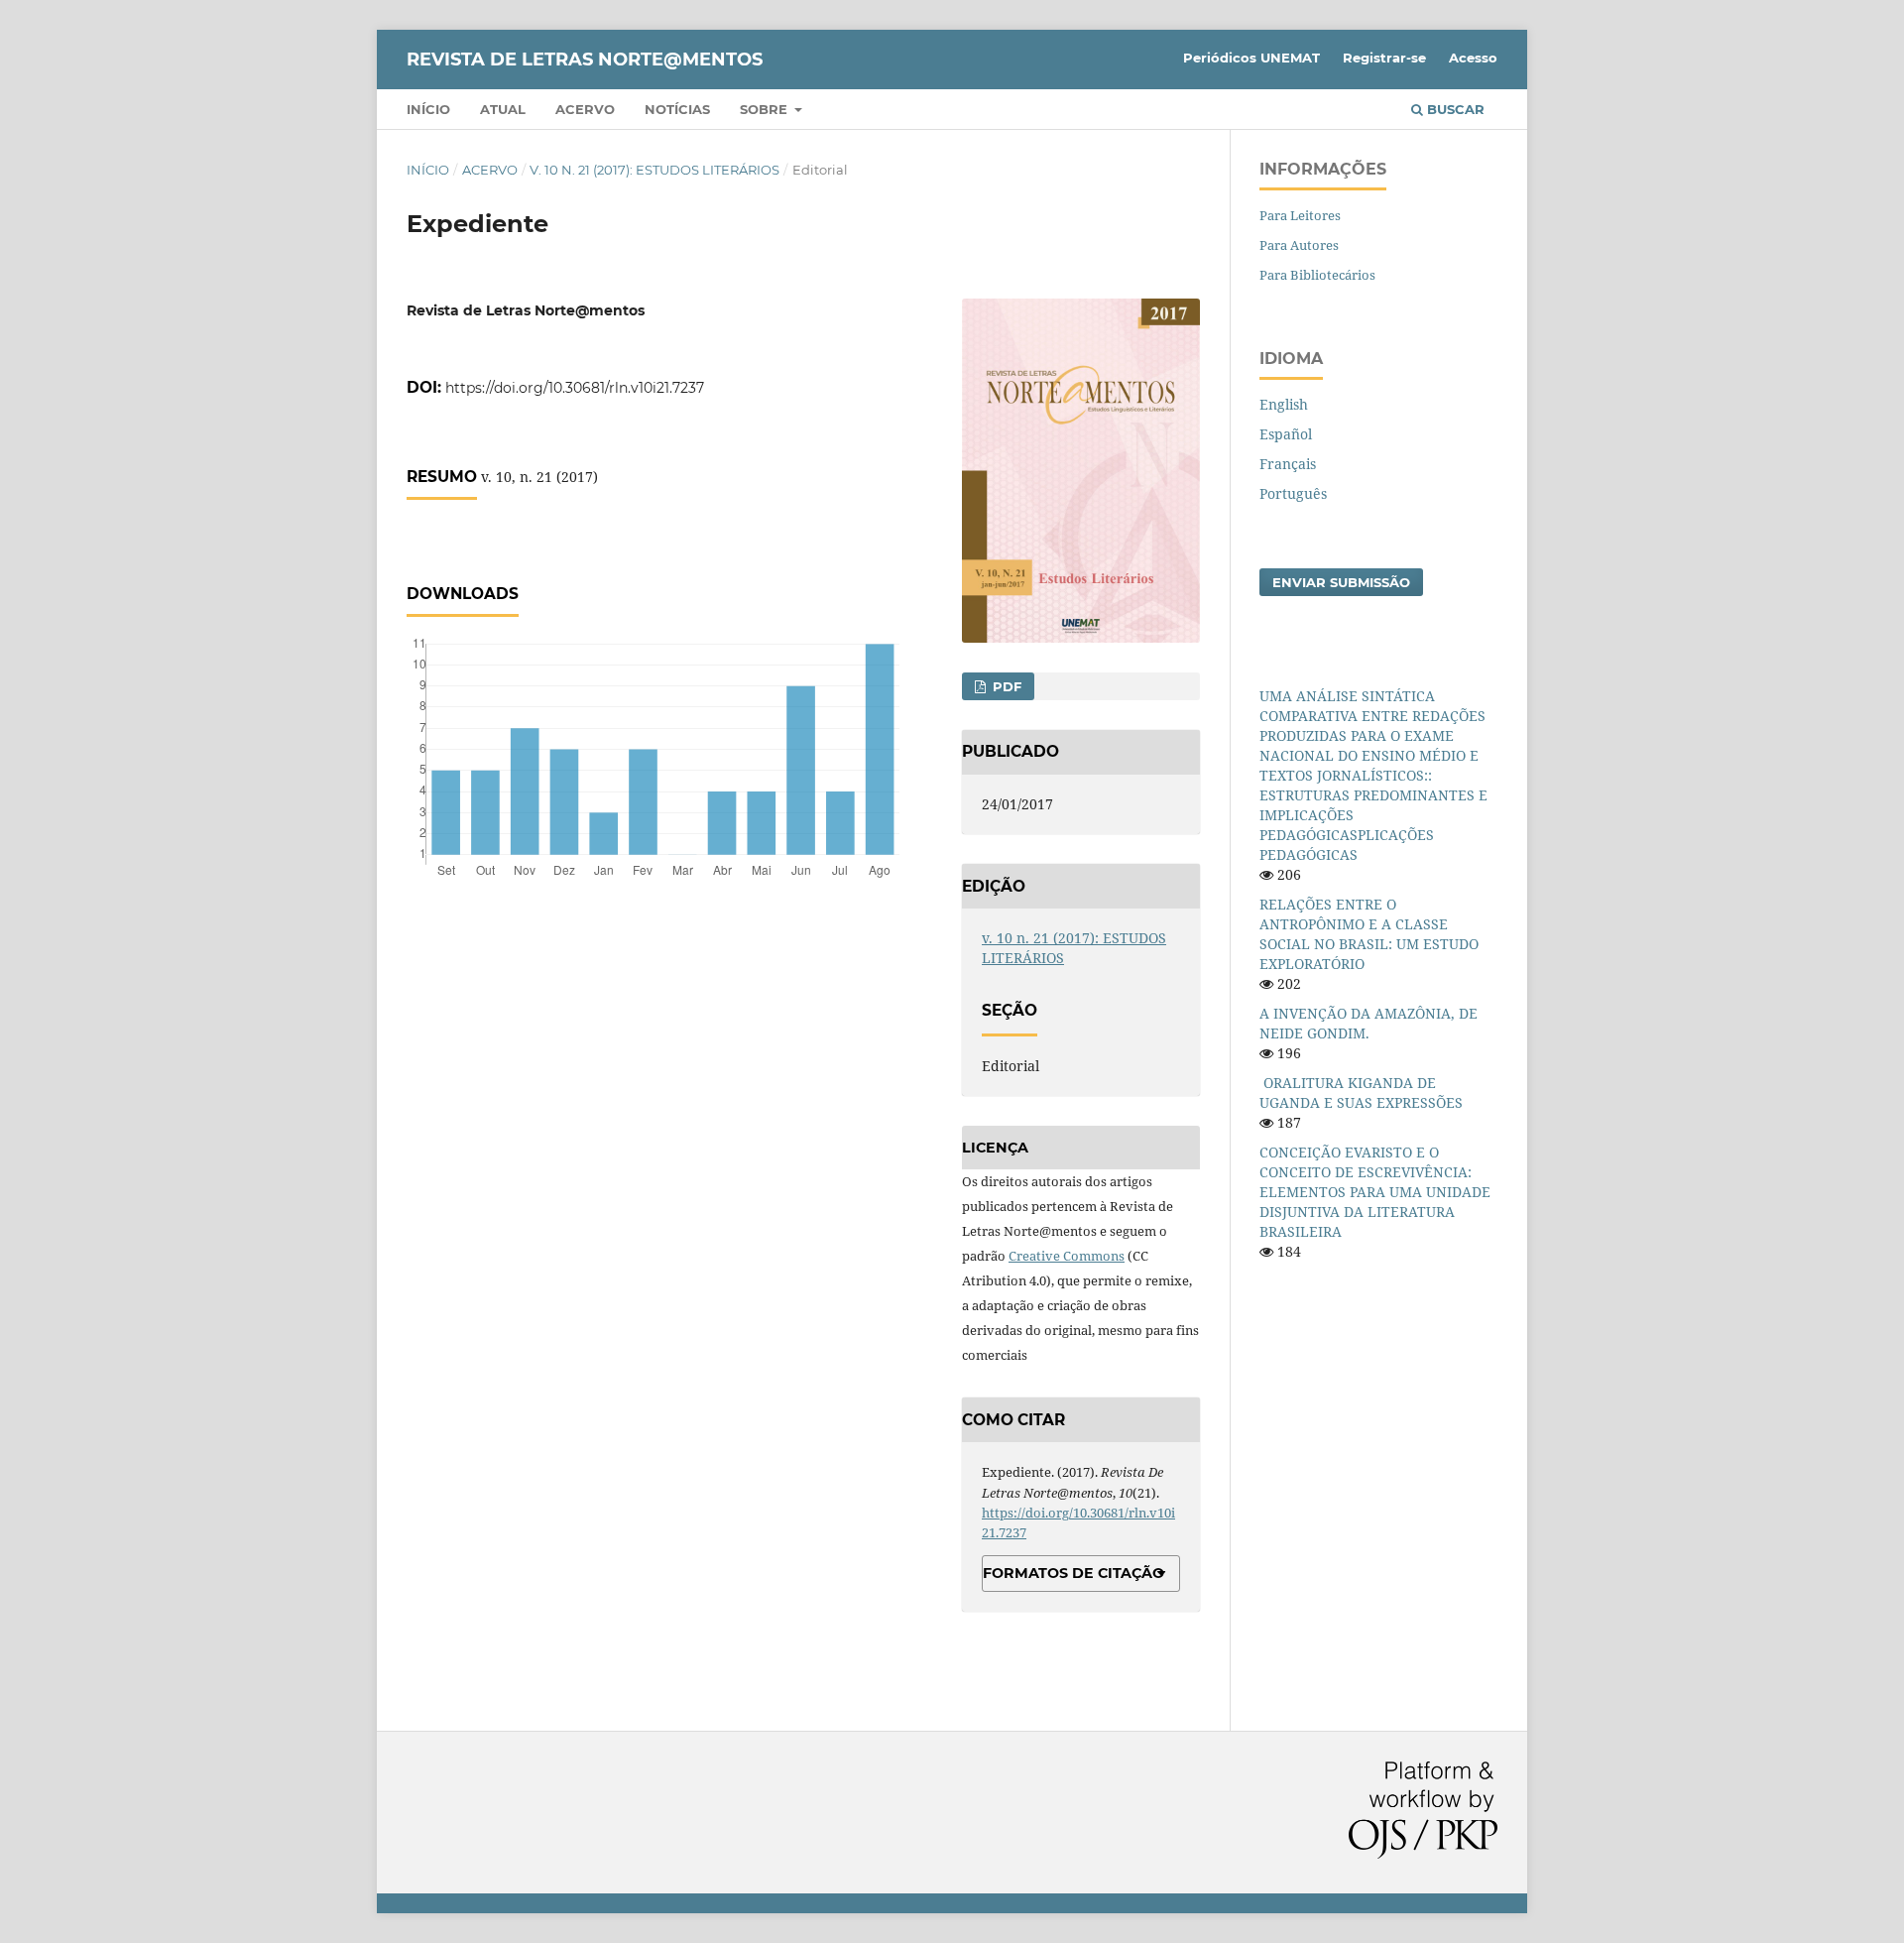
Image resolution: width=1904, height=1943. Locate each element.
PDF (1005, 686)
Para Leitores (1300, 215)
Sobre (766, 109)
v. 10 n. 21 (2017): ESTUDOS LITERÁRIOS (654, 170)
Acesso (1473, 58)
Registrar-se (1384, 58)
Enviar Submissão (1341, 582)
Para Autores (1299, 245)
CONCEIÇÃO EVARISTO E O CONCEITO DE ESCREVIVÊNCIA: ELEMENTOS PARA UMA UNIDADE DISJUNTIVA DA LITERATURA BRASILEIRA (1375, 1192)
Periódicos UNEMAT (1251, 58)
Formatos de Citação (1073, 1573)
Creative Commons (1067, 1256)
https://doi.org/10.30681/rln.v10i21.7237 (575, 388)
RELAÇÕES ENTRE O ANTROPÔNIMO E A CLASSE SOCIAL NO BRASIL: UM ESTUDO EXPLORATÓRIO (1369, 934)
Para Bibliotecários (1317, 275)
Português (1293, 493)
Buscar (1454, 109)
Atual (503, 109)
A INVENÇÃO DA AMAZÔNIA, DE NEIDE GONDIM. (1368, 1023)
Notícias (677, 109)
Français (1288, 464)
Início (428, 109)
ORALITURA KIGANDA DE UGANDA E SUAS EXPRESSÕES (1361, 1093)
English (1284, 404)
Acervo (585, 109)
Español (1286, 434)
